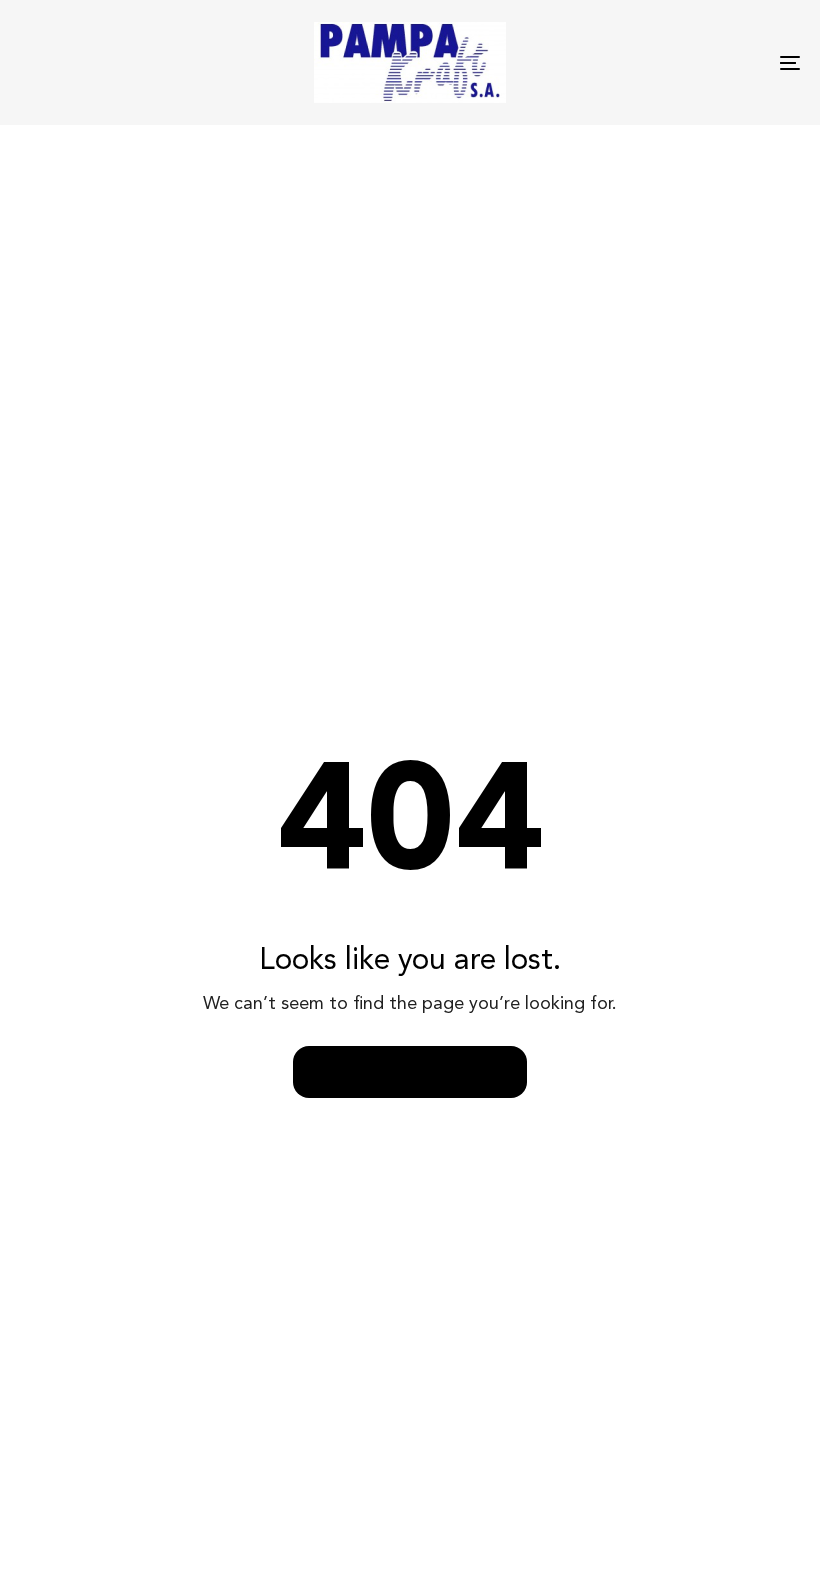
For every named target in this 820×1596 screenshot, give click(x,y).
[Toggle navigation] (670, 62)
